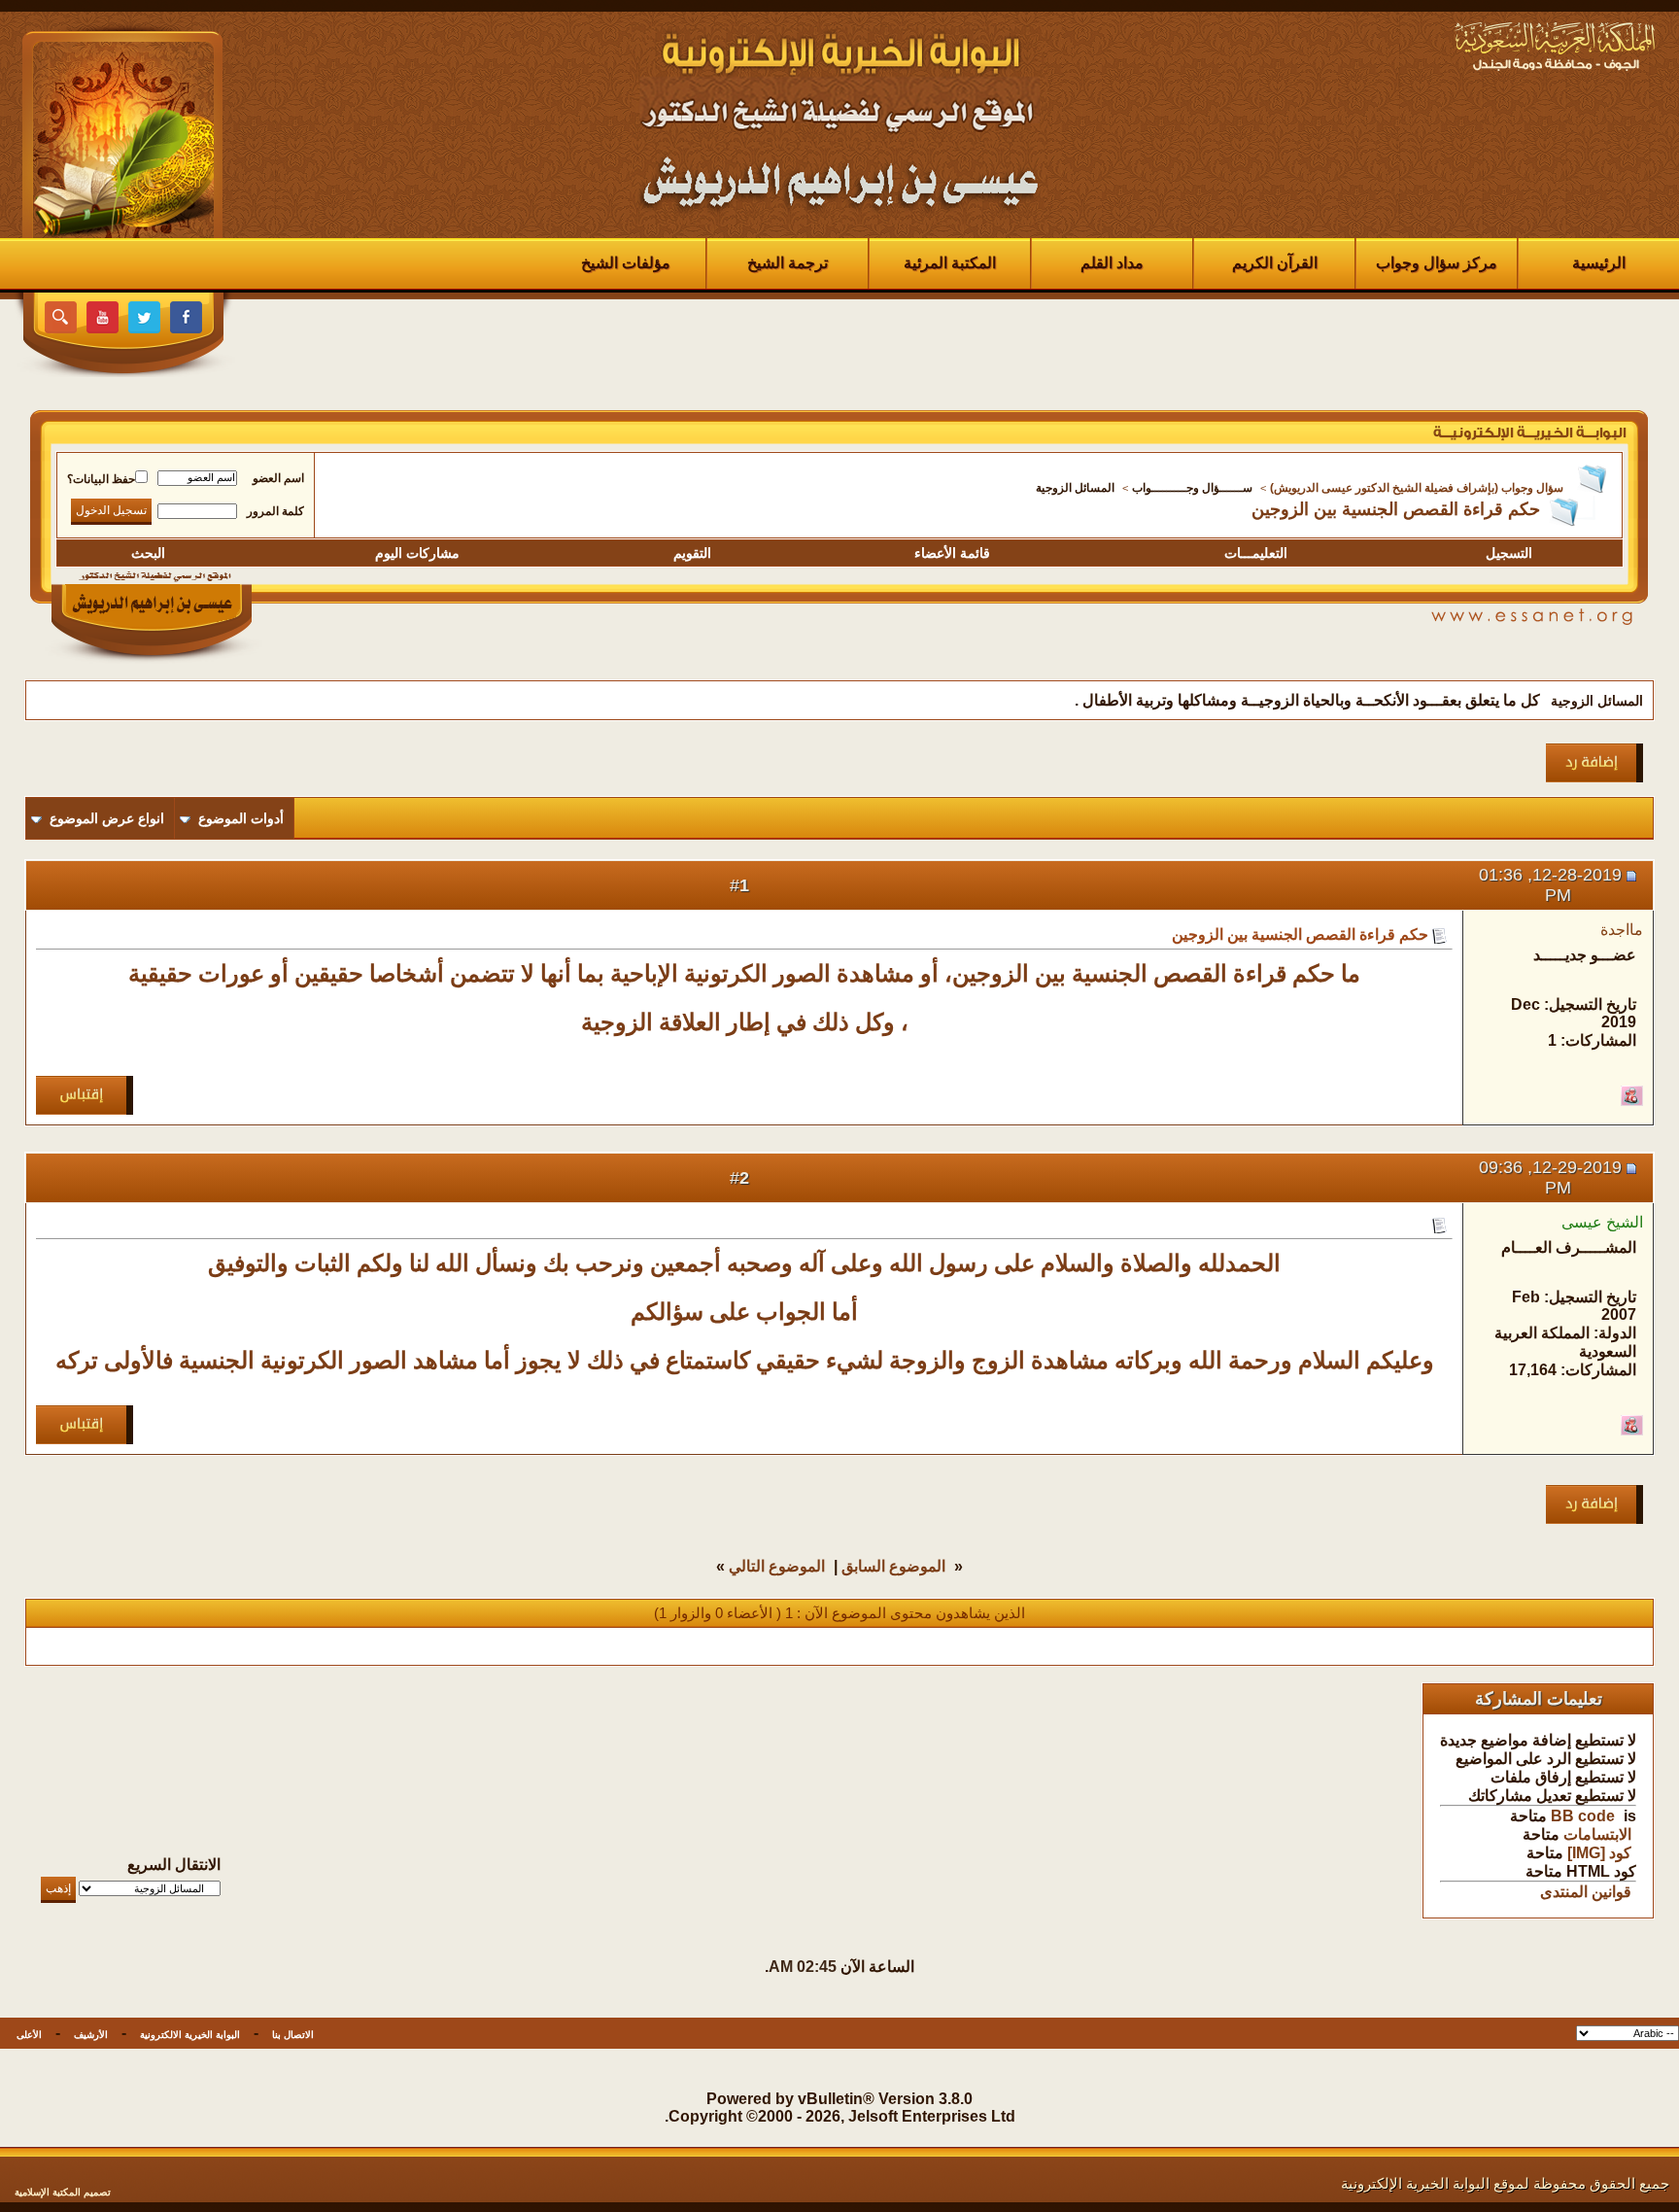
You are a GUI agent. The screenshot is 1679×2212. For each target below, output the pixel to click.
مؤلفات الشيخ (626, 263)
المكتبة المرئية (950, 263)
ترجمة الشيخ (788, 263)
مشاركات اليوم (417, 553)
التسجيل (1509, 553)
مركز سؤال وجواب (1437, 263)
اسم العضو (278, 478)
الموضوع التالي (777, 1566)
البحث (148, 553)
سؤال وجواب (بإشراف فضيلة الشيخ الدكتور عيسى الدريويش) (1417, 488)
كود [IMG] (1599, 1853)
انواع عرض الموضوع (107, 818)
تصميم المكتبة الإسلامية (63, 2192)
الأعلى (29, 2035)
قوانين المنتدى (1586, 1892)
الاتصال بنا (293, 2035)
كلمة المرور (275, 511)
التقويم (692, 553)
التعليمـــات (1256, 553)
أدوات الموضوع (241, 818)
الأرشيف (91, 2035)
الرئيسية (1599, 263)
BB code (1583, 1816)
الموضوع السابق (893, 1566)
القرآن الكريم (1275, 263)
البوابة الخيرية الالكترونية (190, 2035)
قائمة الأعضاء (952, 553)
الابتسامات (1597, 1834)
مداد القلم (1112, 263)
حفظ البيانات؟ (101, 479)
